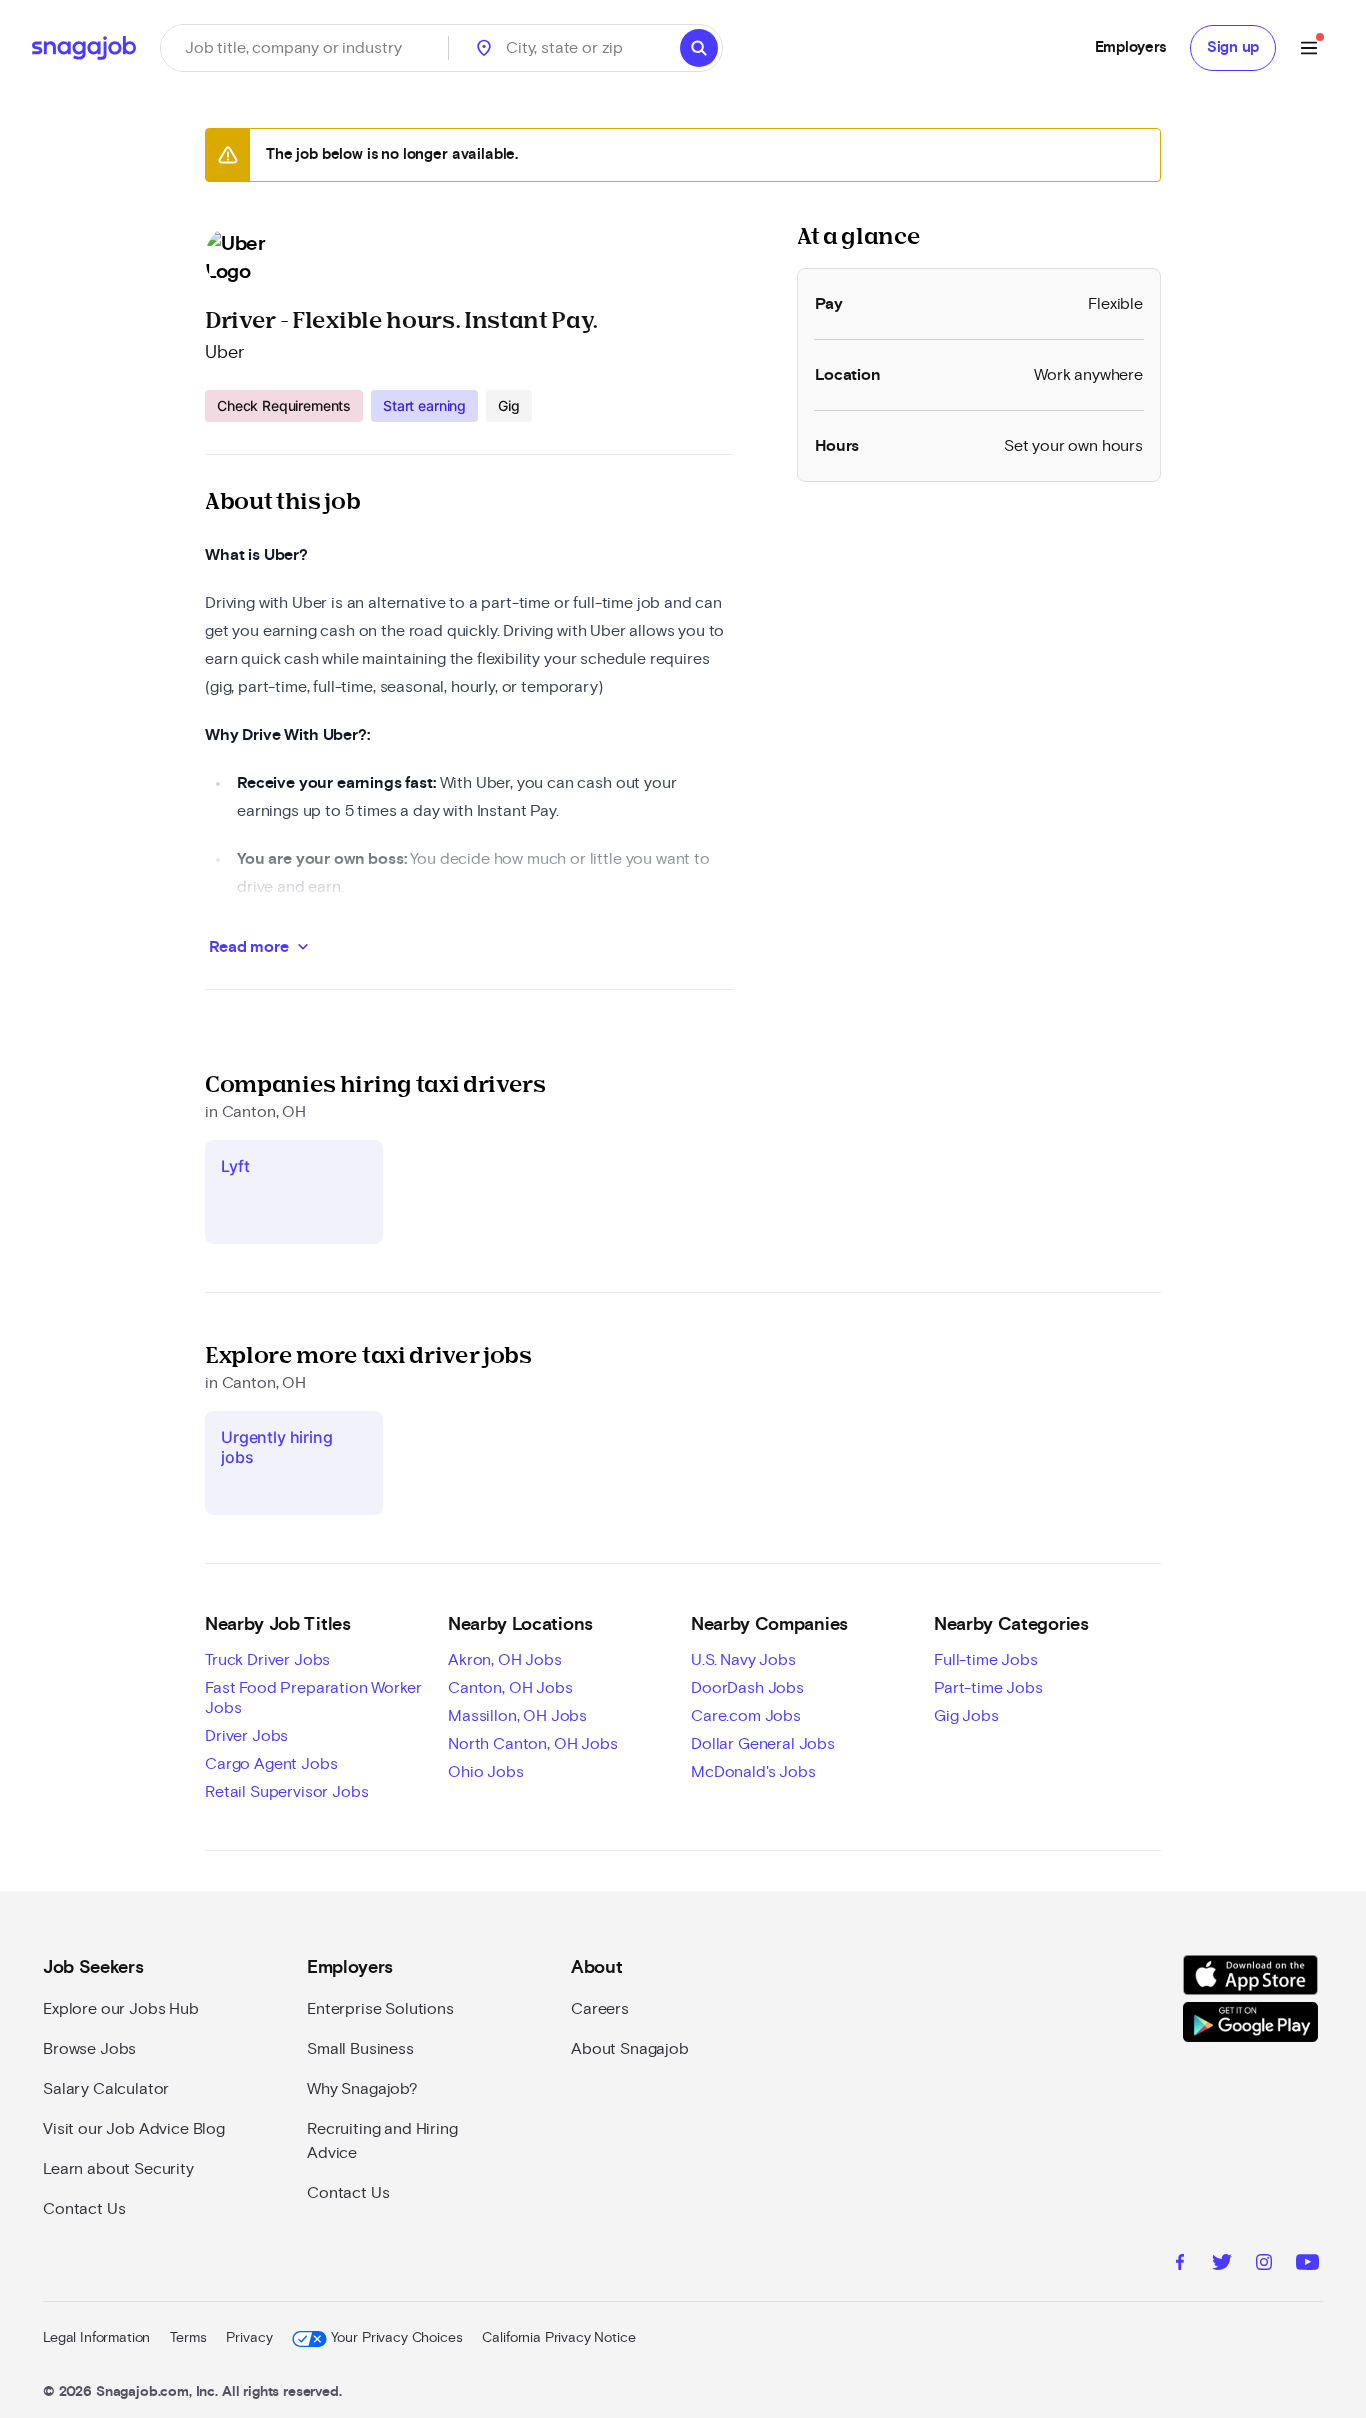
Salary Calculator (106, 2089)
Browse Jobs (89, 2049)
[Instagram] (1264, 2265)
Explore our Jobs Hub (121, 2009)
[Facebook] (1180, 2265)
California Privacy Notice (558, 2338)
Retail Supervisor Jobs (286, 1792)
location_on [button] (484, 48)
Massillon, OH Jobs (517, 1716)
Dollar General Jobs (763, 1744)
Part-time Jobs (988, 1688)
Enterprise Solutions (380, 2009)
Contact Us (84, 2209)
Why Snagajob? (362, 2089)
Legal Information (96, 2338)
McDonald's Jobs (753, 1772)
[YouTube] (1307, 2265)
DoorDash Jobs (747, 1688)
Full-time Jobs (986, 1660)
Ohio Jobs (486, 1772)
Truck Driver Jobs (267, 1660)
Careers (600, 2009)
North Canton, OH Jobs (533, 1744)
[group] (368, 406)
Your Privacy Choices (396, 2338)
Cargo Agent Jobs (271, 1764)
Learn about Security (118, 2169)
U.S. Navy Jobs (743, 1660)
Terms (188, 2338)
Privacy (249, 2338)
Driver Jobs (246, 1736)
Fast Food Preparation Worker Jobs (313, 1698)
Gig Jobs (966, 1716)
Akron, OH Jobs (505, 1660)
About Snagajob (630, 2049)
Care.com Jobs (746, 1716)
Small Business (360, 2049)
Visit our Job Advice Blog (134, 2129)
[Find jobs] (699, 48)
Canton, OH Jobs (510, 1688)
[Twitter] (1222, 2265)
